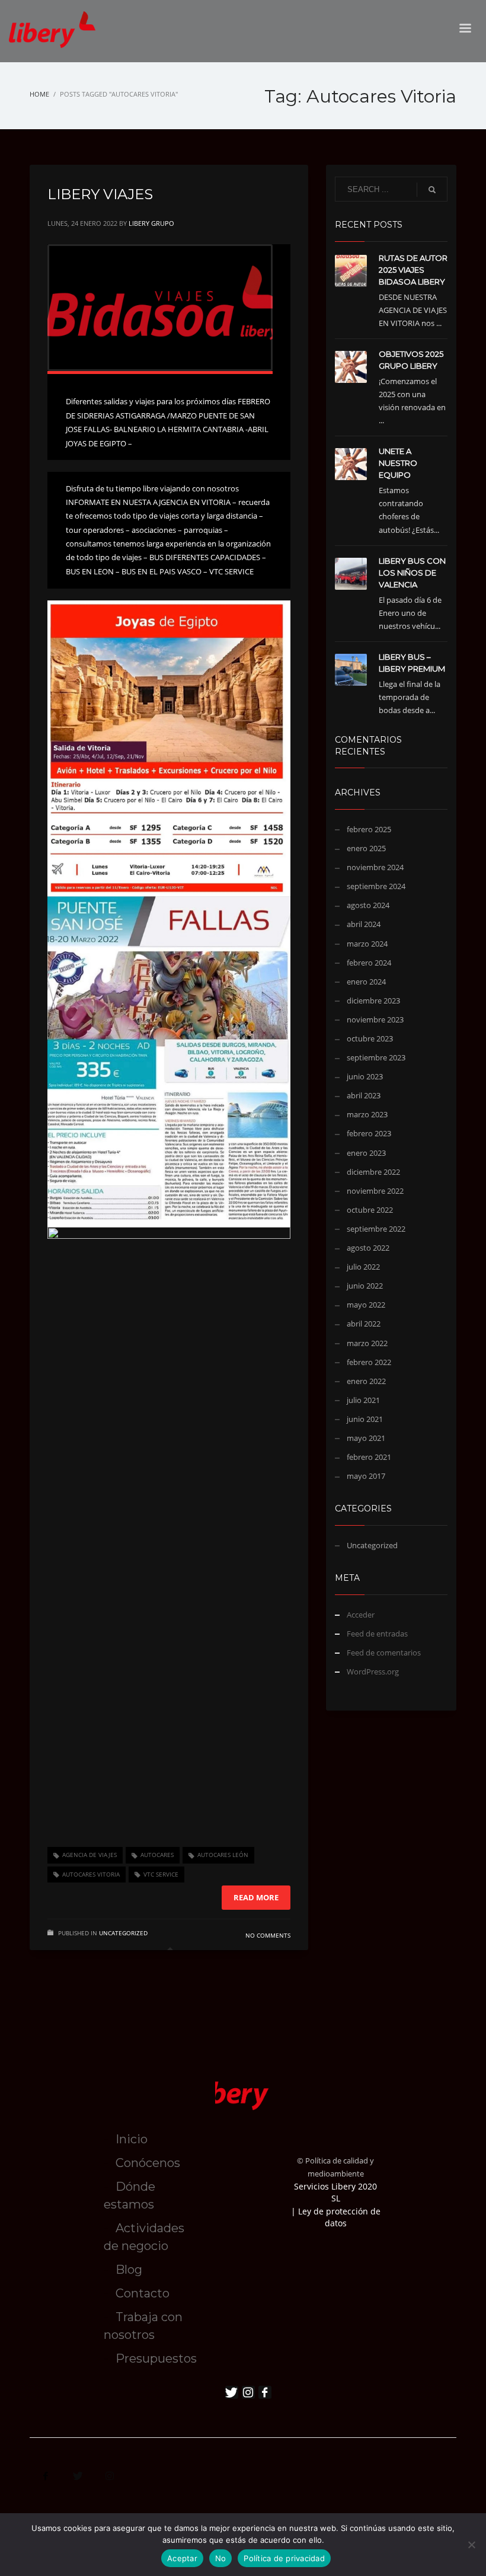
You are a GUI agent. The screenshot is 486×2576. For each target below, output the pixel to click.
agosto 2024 (368, 905)
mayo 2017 (366, 1476)
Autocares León (223, 1855)
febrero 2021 (369, 1457)
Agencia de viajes (89, 1855)
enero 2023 (366, 1153)
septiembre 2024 (376, 886)
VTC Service (161, 1874)
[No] (471, 2545)
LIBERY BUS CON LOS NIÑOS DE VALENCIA (412, 573)
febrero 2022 (369, 1362)
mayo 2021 (366, 1438)
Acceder (361, 1615)
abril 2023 (364, 1095)
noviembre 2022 (375, 1191)
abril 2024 (364, 924)
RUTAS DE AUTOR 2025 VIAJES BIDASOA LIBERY (413, 270)
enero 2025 (366, 848)
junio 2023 (365, 1076)
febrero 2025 (369, 829)
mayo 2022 (366, 1305)
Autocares (157, 1855)
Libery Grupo (151, 223)
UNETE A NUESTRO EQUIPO (398, 463)
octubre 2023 (370, 1038)
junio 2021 (365, 1419)
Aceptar (182, 2558)
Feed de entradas (377, 1634)
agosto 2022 (368, 1248)
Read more (256, 1897)
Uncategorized (123, 1933)
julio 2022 (363, 1267)
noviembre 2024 (375, 867)
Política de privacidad (284, 2558)
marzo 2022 (367, 1343)
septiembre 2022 (376, 1229)
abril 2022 (364, 1324)
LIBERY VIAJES (100, 194)
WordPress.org (373, 1671)
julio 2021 (363, 1400)
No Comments (268, 1935)
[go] (432, 190)
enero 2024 (366, 982)
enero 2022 (366, 1381)
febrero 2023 (369, 1133)
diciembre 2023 (373, 1001)
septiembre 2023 (376, 1057)
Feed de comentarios (384, 1653)
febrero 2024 (369, 963)
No (221, 2558)
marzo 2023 (367, 1114)
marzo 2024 (367, 944)
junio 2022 (365, 1286)
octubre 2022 (370, 1210)
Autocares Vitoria (91, 1874)
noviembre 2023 (375, 1019)
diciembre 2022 (373, 1172)
